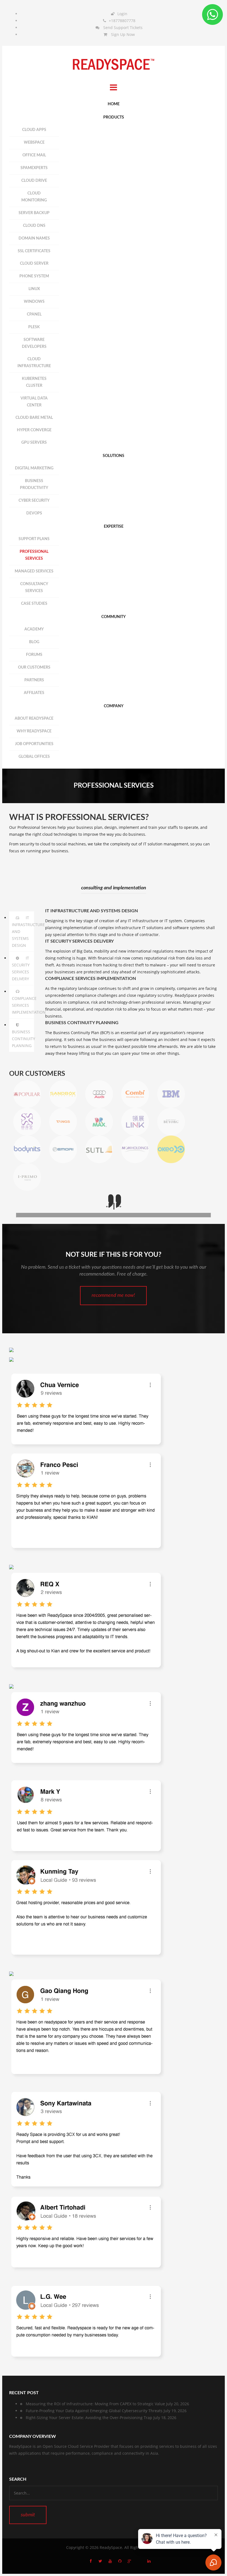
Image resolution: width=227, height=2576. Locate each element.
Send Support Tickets (123, 27)
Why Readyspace (34, 731)
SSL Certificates (34, 251)
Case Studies (34, 604)
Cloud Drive (34, 181)
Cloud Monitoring (34, 197)
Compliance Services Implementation (23, 1005)
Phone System (34, 276)
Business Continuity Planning (23, 1039)
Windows (34, 302)
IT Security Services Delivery (21, 968)
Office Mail (34, 155)
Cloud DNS (34, 226)
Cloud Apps (34, 130)
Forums (34, 655)
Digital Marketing (34, 468)
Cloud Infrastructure (34, 363)
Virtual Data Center (34, 402)
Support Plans (34, 539)
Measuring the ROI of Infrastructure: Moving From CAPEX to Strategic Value (95, 2404)
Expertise (114, 527)
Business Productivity (34, 484)
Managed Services (34, 571)
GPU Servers (34, 443)
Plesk (34, 327)
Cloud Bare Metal (34, 418)
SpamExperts (34, 168)
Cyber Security (34, 501)
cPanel (34, 314)
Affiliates (34, 693)
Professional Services (34, 555)
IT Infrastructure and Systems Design (23, 931)
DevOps (34, 513)
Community (114, 617)
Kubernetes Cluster (34, 382)
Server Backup (34, 213)
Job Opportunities (34, 744)
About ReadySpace (34, 719)
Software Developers (34, 343)
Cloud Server (34, 264)
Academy (34, 629)
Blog (34, 642)
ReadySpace (111, 2547)
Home (114, 104)
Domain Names (34, 238)
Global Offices (34, 757)
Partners (34, 680)
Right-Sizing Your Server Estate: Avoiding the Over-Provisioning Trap (89, 2418)
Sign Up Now (123, 34)
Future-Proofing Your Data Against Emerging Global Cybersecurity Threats (94, 2411)
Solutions (114, 456)
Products (114, 117)
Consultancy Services (34, 588)
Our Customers (34, 667)
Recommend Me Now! (113, 1295)
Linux (34, 289)
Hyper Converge (34, 430)
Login (122, 14)
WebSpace (34, 143)
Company (114, 706)
